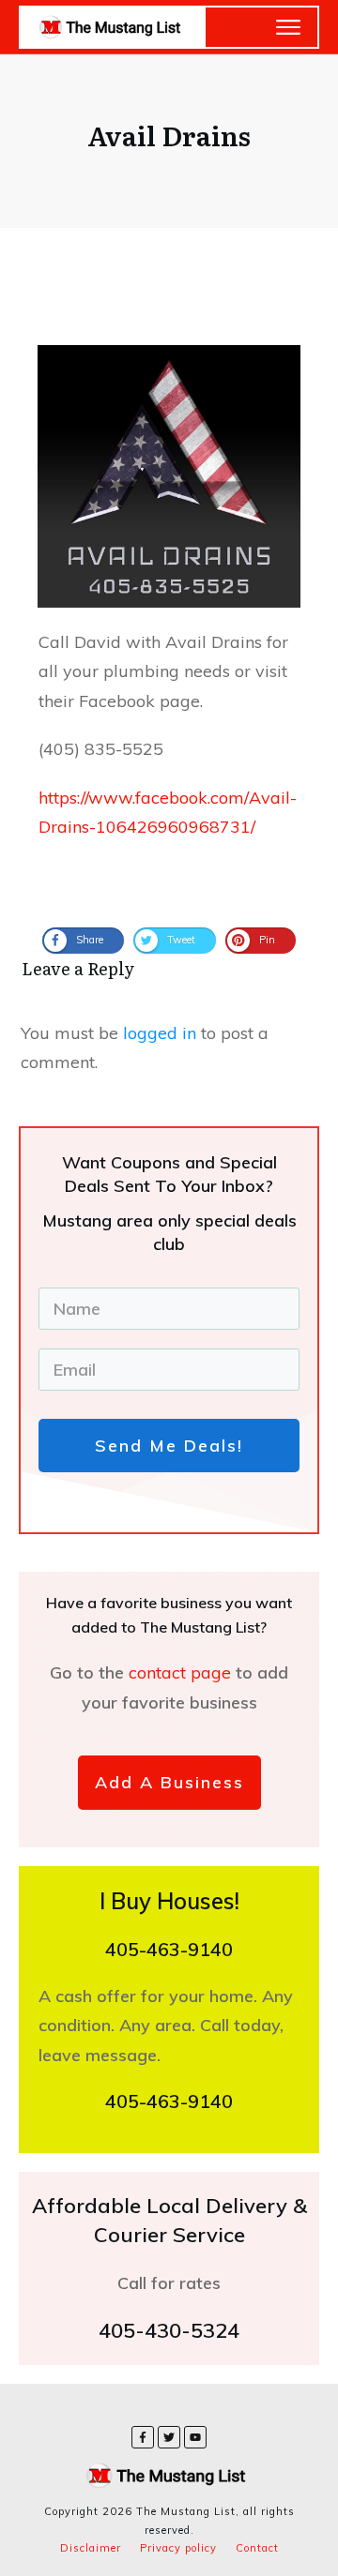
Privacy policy (178, 2548)
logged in (160, 1033)
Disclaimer (91, 2548)
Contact (257, 2548)
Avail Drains (169, 135)
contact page (182, 1672)
